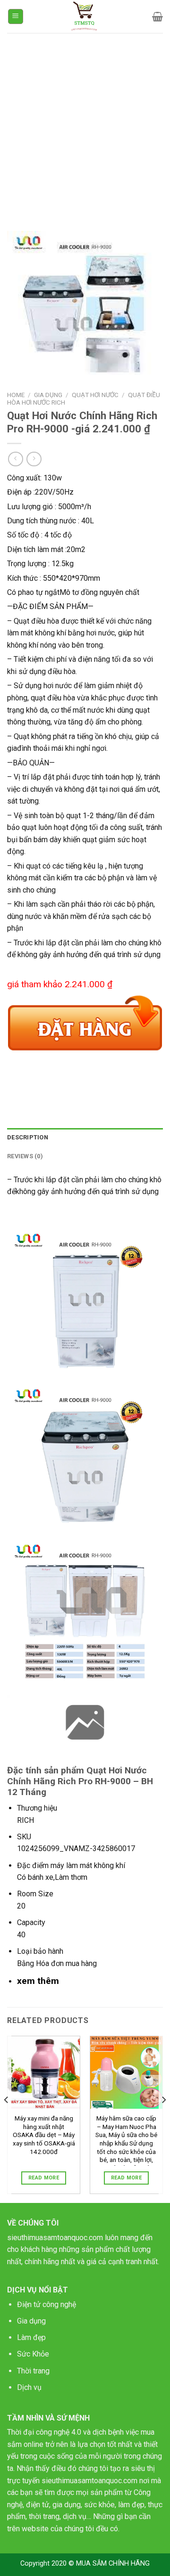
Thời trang (33, 2371)
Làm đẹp (31, 2337)
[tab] (85, 1138)
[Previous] (7, 2118)
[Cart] (157, 16)
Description (28, 1137)
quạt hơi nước (95, 395)
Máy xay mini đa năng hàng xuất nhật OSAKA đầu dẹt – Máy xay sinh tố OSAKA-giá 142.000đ (44, 2135)
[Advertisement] (85, 122)
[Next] (163, 2118)
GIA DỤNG (48, 395)
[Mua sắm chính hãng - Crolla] (85, 16)
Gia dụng (31, 2321)
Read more (44, 2178)
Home (16, 395)
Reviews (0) (25, 1156)
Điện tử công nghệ (47, 2304)
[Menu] (16, 17)
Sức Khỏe (33, 2354)
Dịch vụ (29, 2387)
